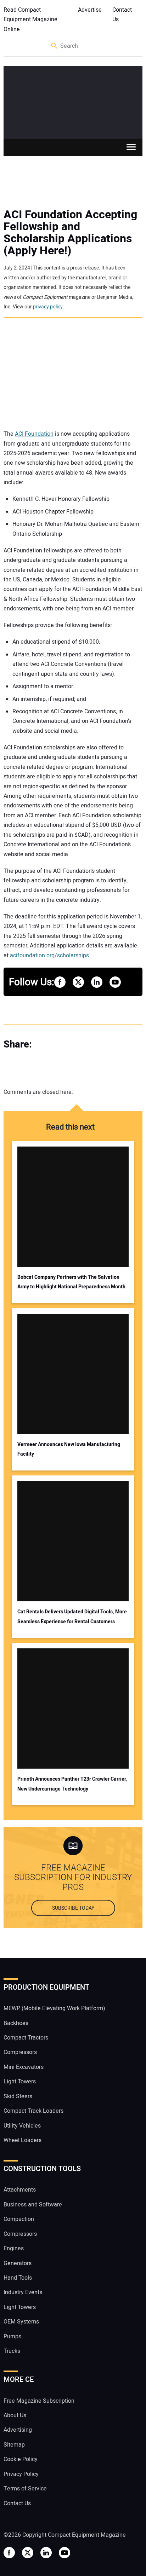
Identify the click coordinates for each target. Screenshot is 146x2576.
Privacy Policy (21, 2474)
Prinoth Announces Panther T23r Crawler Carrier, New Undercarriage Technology (72, 1784)
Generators (18, 2263)
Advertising (18, 2430)
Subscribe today (73, 1908)
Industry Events (23, 2292)
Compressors (20, 2052)
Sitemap (14, 2445)
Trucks (12, 2351)
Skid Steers (18, 2096)
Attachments (20, 2190)
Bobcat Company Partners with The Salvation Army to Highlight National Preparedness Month (71, 1282)
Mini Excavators (24, 2067)
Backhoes (16, 2023)
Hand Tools (18, 2278)
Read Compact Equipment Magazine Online (30, 20)
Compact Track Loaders (33, 2111)
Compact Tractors (26, 2038)
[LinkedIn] (74, 1044)
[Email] (89, 1044)
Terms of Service (25, 2489)
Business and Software (33, 2205)
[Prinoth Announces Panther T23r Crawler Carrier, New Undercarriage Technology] (73, 1708)
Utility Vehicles (22, 2126)
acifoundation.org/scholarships (49, 956)
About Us (15, 2415)
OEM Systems (21, 2322)
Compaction (19, 2219)
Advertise (90, 10)
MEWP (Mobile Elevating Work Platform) (54, 2008)
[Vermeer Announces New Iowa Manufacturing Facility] (73, 1374)
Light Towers (20, 2082)
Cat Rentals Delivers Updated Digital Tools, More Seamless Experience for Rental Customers (72, 1617)
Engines (14, 2249)
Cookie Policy (21, 2459)
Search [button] (55, 46)
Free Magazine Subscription (39, 2401)
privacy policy (48, 307)
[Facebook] (46, 1044)
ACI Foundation (34, 434)
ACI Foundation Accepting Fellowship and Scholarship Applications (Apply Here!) (70, 233)
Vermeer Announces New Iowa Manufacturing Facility (69, 1449)
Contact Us (122, 15)
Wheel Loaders (23, 2140)
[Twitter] (60, 1044)
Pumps (12, 2337)
